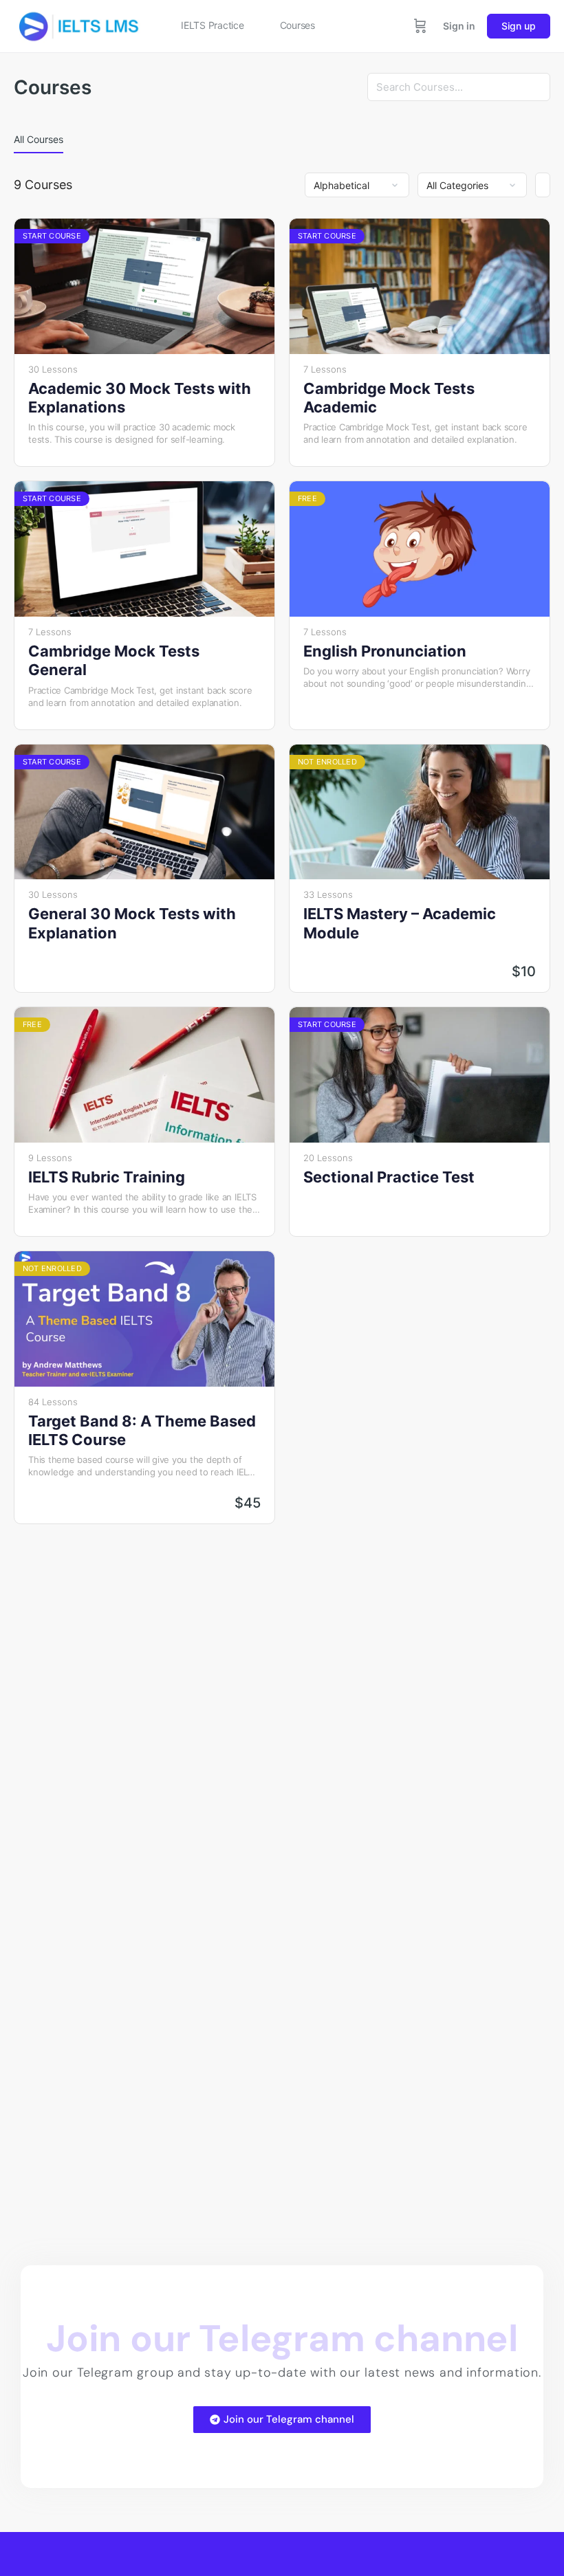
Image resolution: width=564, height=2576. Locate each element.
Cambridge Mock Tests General (114, 660)
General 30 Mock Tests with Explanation (132, 923)
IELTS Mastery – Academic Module (400, 923)
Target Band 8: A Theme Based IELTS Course (142, 1430)
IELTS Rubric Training (107, 1177)
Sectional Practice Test (389, 1177)
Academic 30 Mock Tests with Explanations (140, 398)
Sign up (519, 26)
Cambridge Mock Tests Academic (389, 398)
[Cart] (420, 26)
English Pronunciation (385, 651)
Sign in (459, 26)
